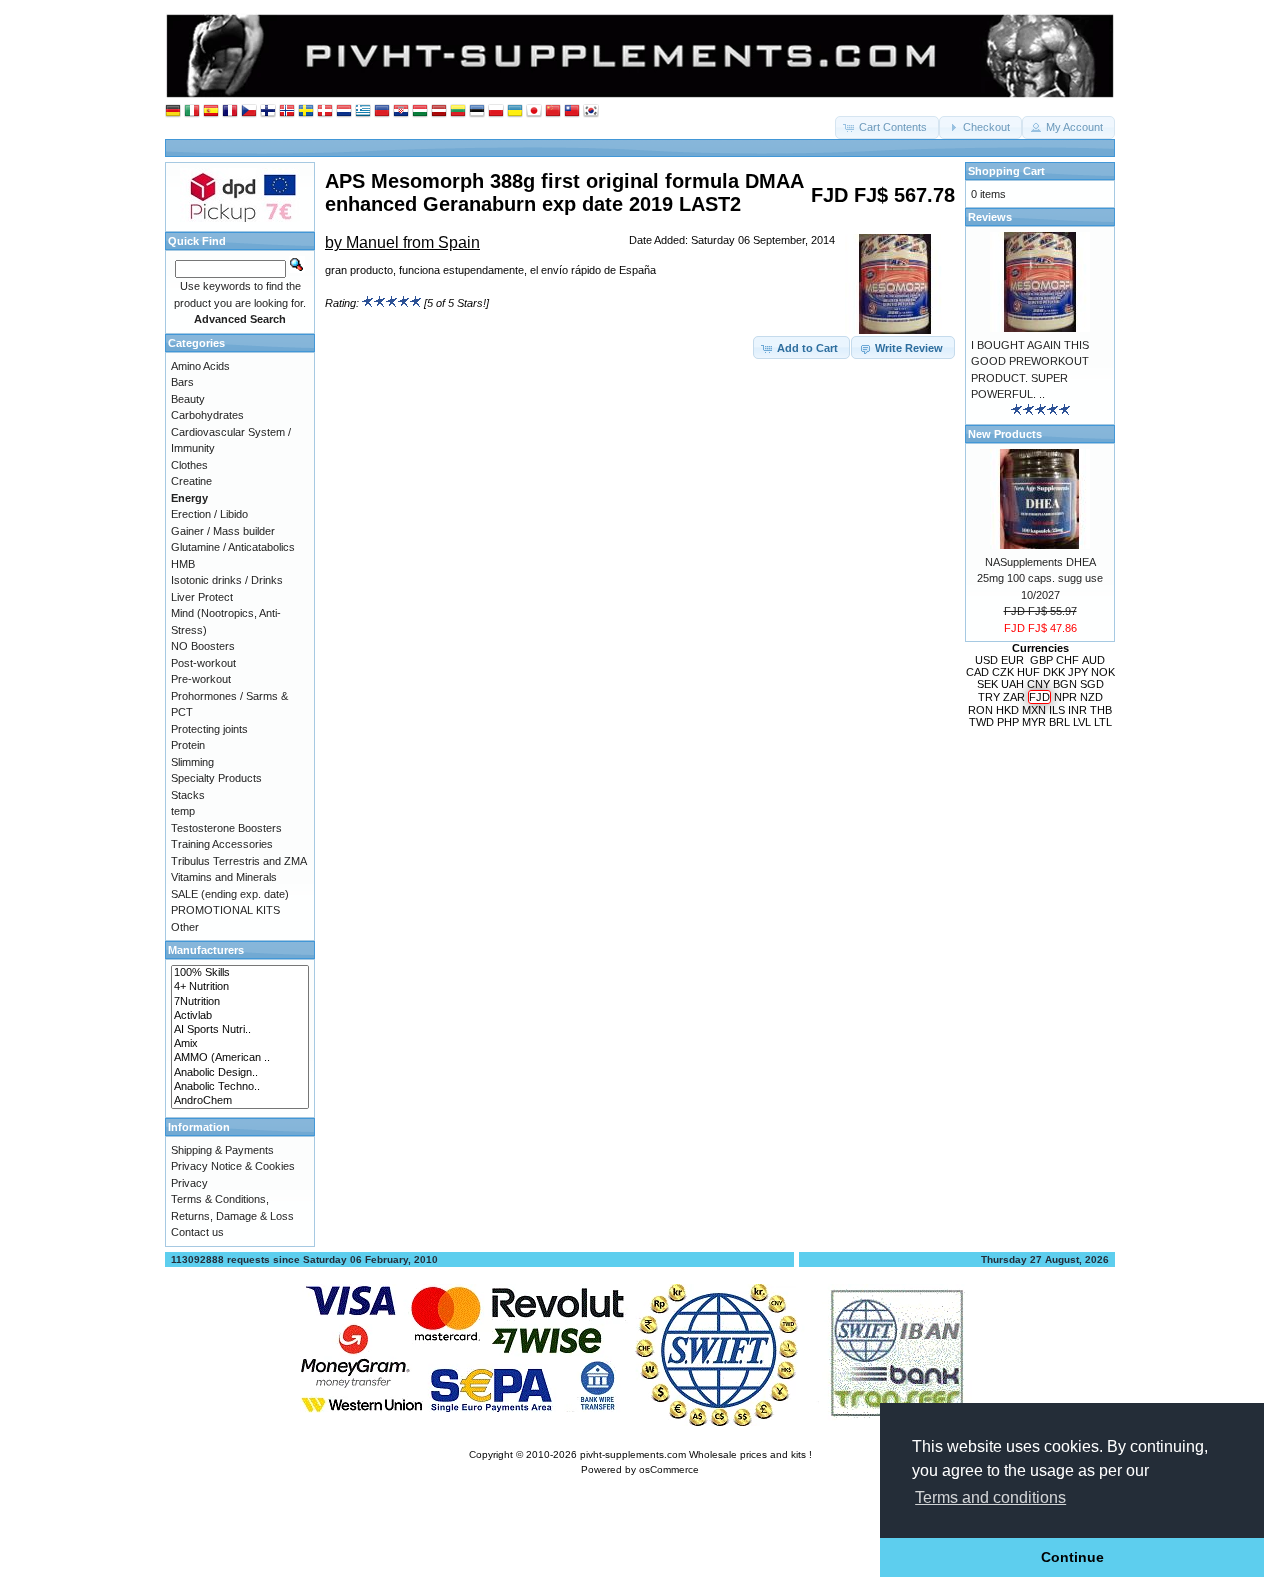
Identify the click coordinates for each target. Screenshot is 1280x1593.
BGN (1065, 684)
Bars (182, 382)
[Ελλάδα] (363, 111)
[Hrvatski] (401, 111)
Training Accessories (222, 844)
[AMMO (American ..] (240, 1058)
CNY (1038, 684)
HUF (1028, 672)
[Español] (211, 111)
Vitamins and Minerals (224, 877)
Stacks (188, 795)
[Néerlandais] (344, 111)
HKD (1007, 710)
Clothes (189, 465)
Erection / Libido (209, 514)
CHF (1067, 660)
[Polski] (496, 111)
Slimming (192, 762)
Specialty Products (216, 778)
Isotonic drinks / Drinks (227, 580)
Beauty (188, 399)
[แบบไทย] (572, 111)
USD (986, 660)
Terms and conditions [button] (990, 1497)
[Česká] (249, 111)
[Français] (230, 111)
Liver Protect (202, 597)
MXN (1034, 710)
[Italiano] (192, 111)
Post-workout (203, 663)
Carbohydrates (207, 415)
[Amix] (240, 1044)
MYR (1034, 722)
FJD (1039, 697)
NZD (1091, 697)
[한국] (591, 111)
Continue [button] (1072, 1557)
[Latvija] (439, 111)
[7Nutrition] (240, 1002)
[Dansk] (325, 111)
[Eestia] (477, 111)
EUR (1012, 660)
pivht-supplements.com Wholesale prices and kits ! (696, 1454)
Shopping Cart (1006, 171)
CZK (1003, 672)
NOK (1103, 672)
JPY (1078, 672)
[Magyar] (420, 111)
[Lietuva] (458, 111)
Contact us (197, 1232)
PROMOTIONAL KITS (225, 910)
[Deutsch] (173, 111)
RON (980, 710)
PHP (1008, 722)
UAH (1012, 684)
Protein (188, 745)
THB (1101, 710)
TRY (989, 697)
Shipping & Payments (222, 1150)
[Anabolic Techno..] (240, 1087)
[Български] (382, 111)
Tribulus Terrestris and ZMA (239, 861)
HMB (183, 564)
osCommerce (669, 1469)
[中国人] (553, 111)
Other (185, 927)
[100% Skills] (240, 973)
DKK (1054, 672)
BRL (1059, 722)
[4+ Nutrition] (240, 987)
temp (183, 811)
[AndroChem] (240, 1101)
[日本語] (534, 111)
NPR (1065, 697)
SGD (1092, 684)
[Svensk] (306, 111)
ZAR (1014, 697)
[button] (887, 127)
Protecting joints (209, 729)
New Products (1005, 434)
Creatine (191, 481)
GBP (1041, 660)
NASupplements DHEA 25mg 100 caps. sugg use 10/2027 (1040, 578)
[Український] (515, 111)
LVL (1082, 722)
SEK (987, 684)
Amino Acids (200, 366)
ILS (1057, 710)
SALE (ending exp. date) (230, 894)
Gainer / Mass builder (223, 531)
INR (1077, 710)
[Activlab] (240, 1016)
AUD (1093, 660)
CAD (977, 672)
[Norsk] (287, 111)
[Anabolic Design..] (240, 1073)
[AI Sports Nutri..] (240, 1030)
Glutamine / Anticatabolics (233, 547)
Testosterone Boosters (226, 828)
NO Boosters (203, 646)
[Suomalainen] (268, 111)
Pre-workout (201, 679)
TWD (981, 722)
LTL (1103, 722)
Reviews (990, 217)
